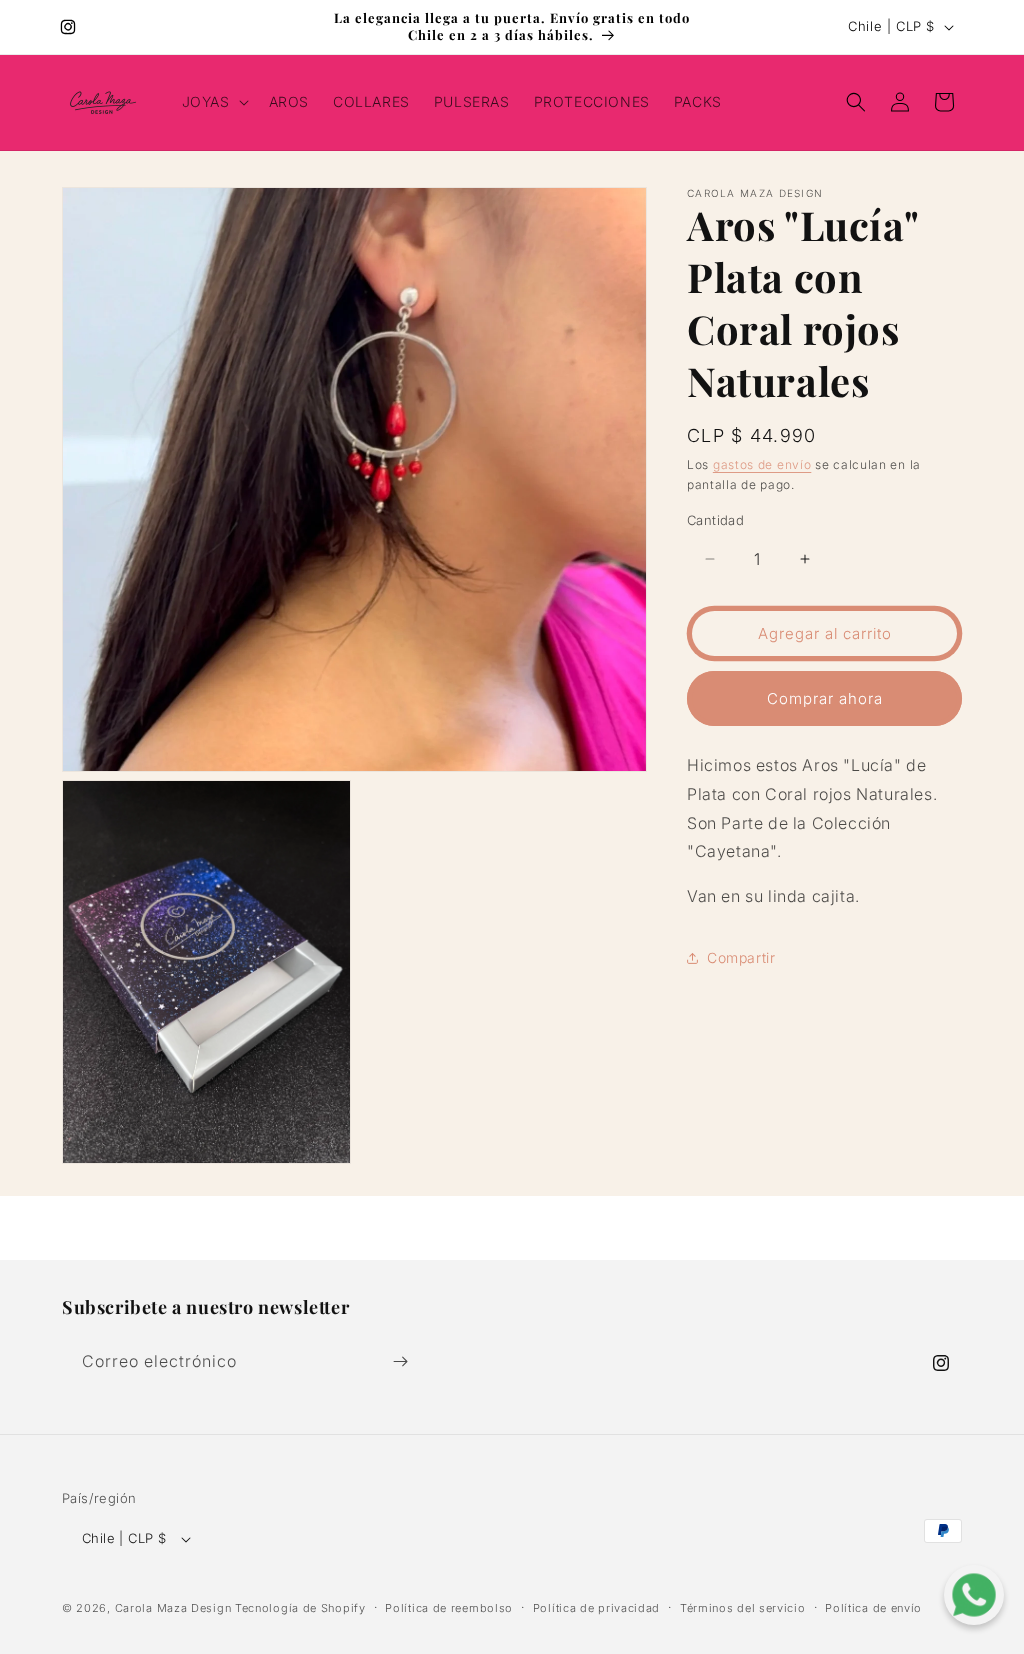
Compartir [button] (741, 957)
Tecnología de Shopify (300, 1608)
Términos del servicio (743, 1608)
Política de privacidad (596, 1608)
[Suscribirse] (400, 1361)
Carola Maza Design (173, 1608)
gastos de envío (762, 464)
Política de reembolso (449, 1608)
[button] (213, 102)
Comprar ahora (825, 698)
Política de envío (873, 1608)
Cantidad (715, 520)
